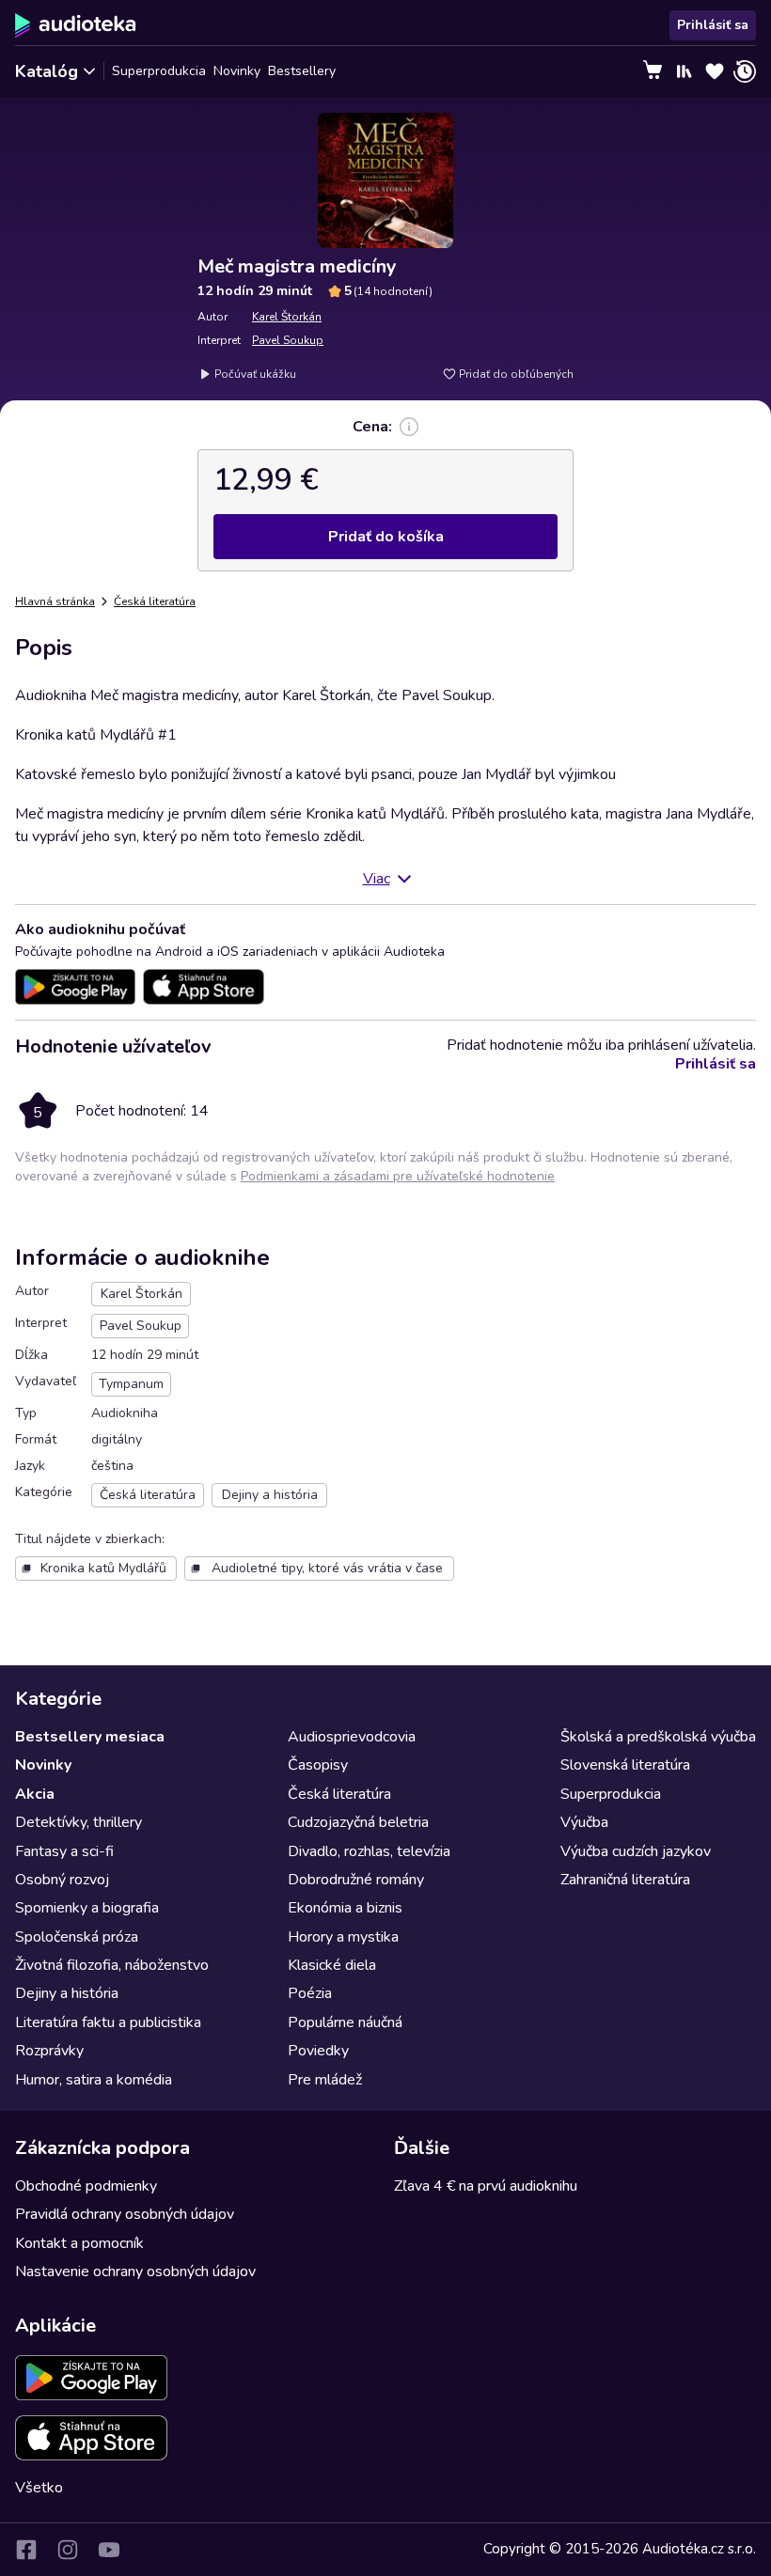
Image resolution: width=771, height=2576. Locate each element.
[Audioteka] (76, 25)
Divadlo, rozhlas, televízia (369, 1851)
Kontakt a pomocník (79, 2243)
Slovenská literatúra (625, 1765)
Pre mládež (325, 2080)
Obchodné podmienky (86, 2186)
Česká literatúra (155, 601)
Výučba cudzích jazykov (636, 1851)
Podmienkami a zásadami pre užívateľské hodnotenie (398, 1176)
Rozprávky (49, 2051)
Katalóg (47, 71)
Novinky (237, 71)
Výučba (584, 1822)
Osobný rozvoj (62, 1880)
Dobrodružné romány (356, 1880)
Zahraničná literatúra (625, 1880)
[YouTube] (109, 2550)
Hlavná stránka (55, 601)
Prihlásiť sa (713, 25)
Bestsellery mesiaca (90, 1737)
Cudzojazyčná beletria (358, 1822)
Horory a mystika (343, 1937)
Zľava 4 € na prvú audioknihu (486, 2186)
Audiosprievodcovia (352, 1737)
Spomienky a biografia (87, 1908)
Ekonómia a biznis (345, 1908)
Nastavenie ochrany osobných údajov (135, 2272)
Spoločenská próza (77, 1937)
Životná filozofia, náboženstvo (112, 1965)
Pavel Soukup (288, 340)
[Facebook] (26, 2550)
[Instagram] (68, 2550)
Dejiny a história (67, 1993)
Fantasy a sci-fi (64, 1851)
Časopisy (318, 1765)
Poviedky (318, 2051)
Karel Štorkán (287, 317)
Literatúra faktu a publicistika (108, 2022)
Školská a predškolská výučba (658, 1737)
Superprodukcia (159, 71)
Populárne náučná (345, 2022)
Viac (377, 879)
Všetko (39, 2488)
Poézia (310, 1993)
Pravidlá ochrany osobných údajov (125, 2214)
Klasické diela (332, 1965)
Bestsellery (302, 71)
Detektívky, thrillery (79, 1822)
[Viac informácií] (409, 427)
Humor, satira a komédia (94, 2080)
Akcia (35, 1794)
